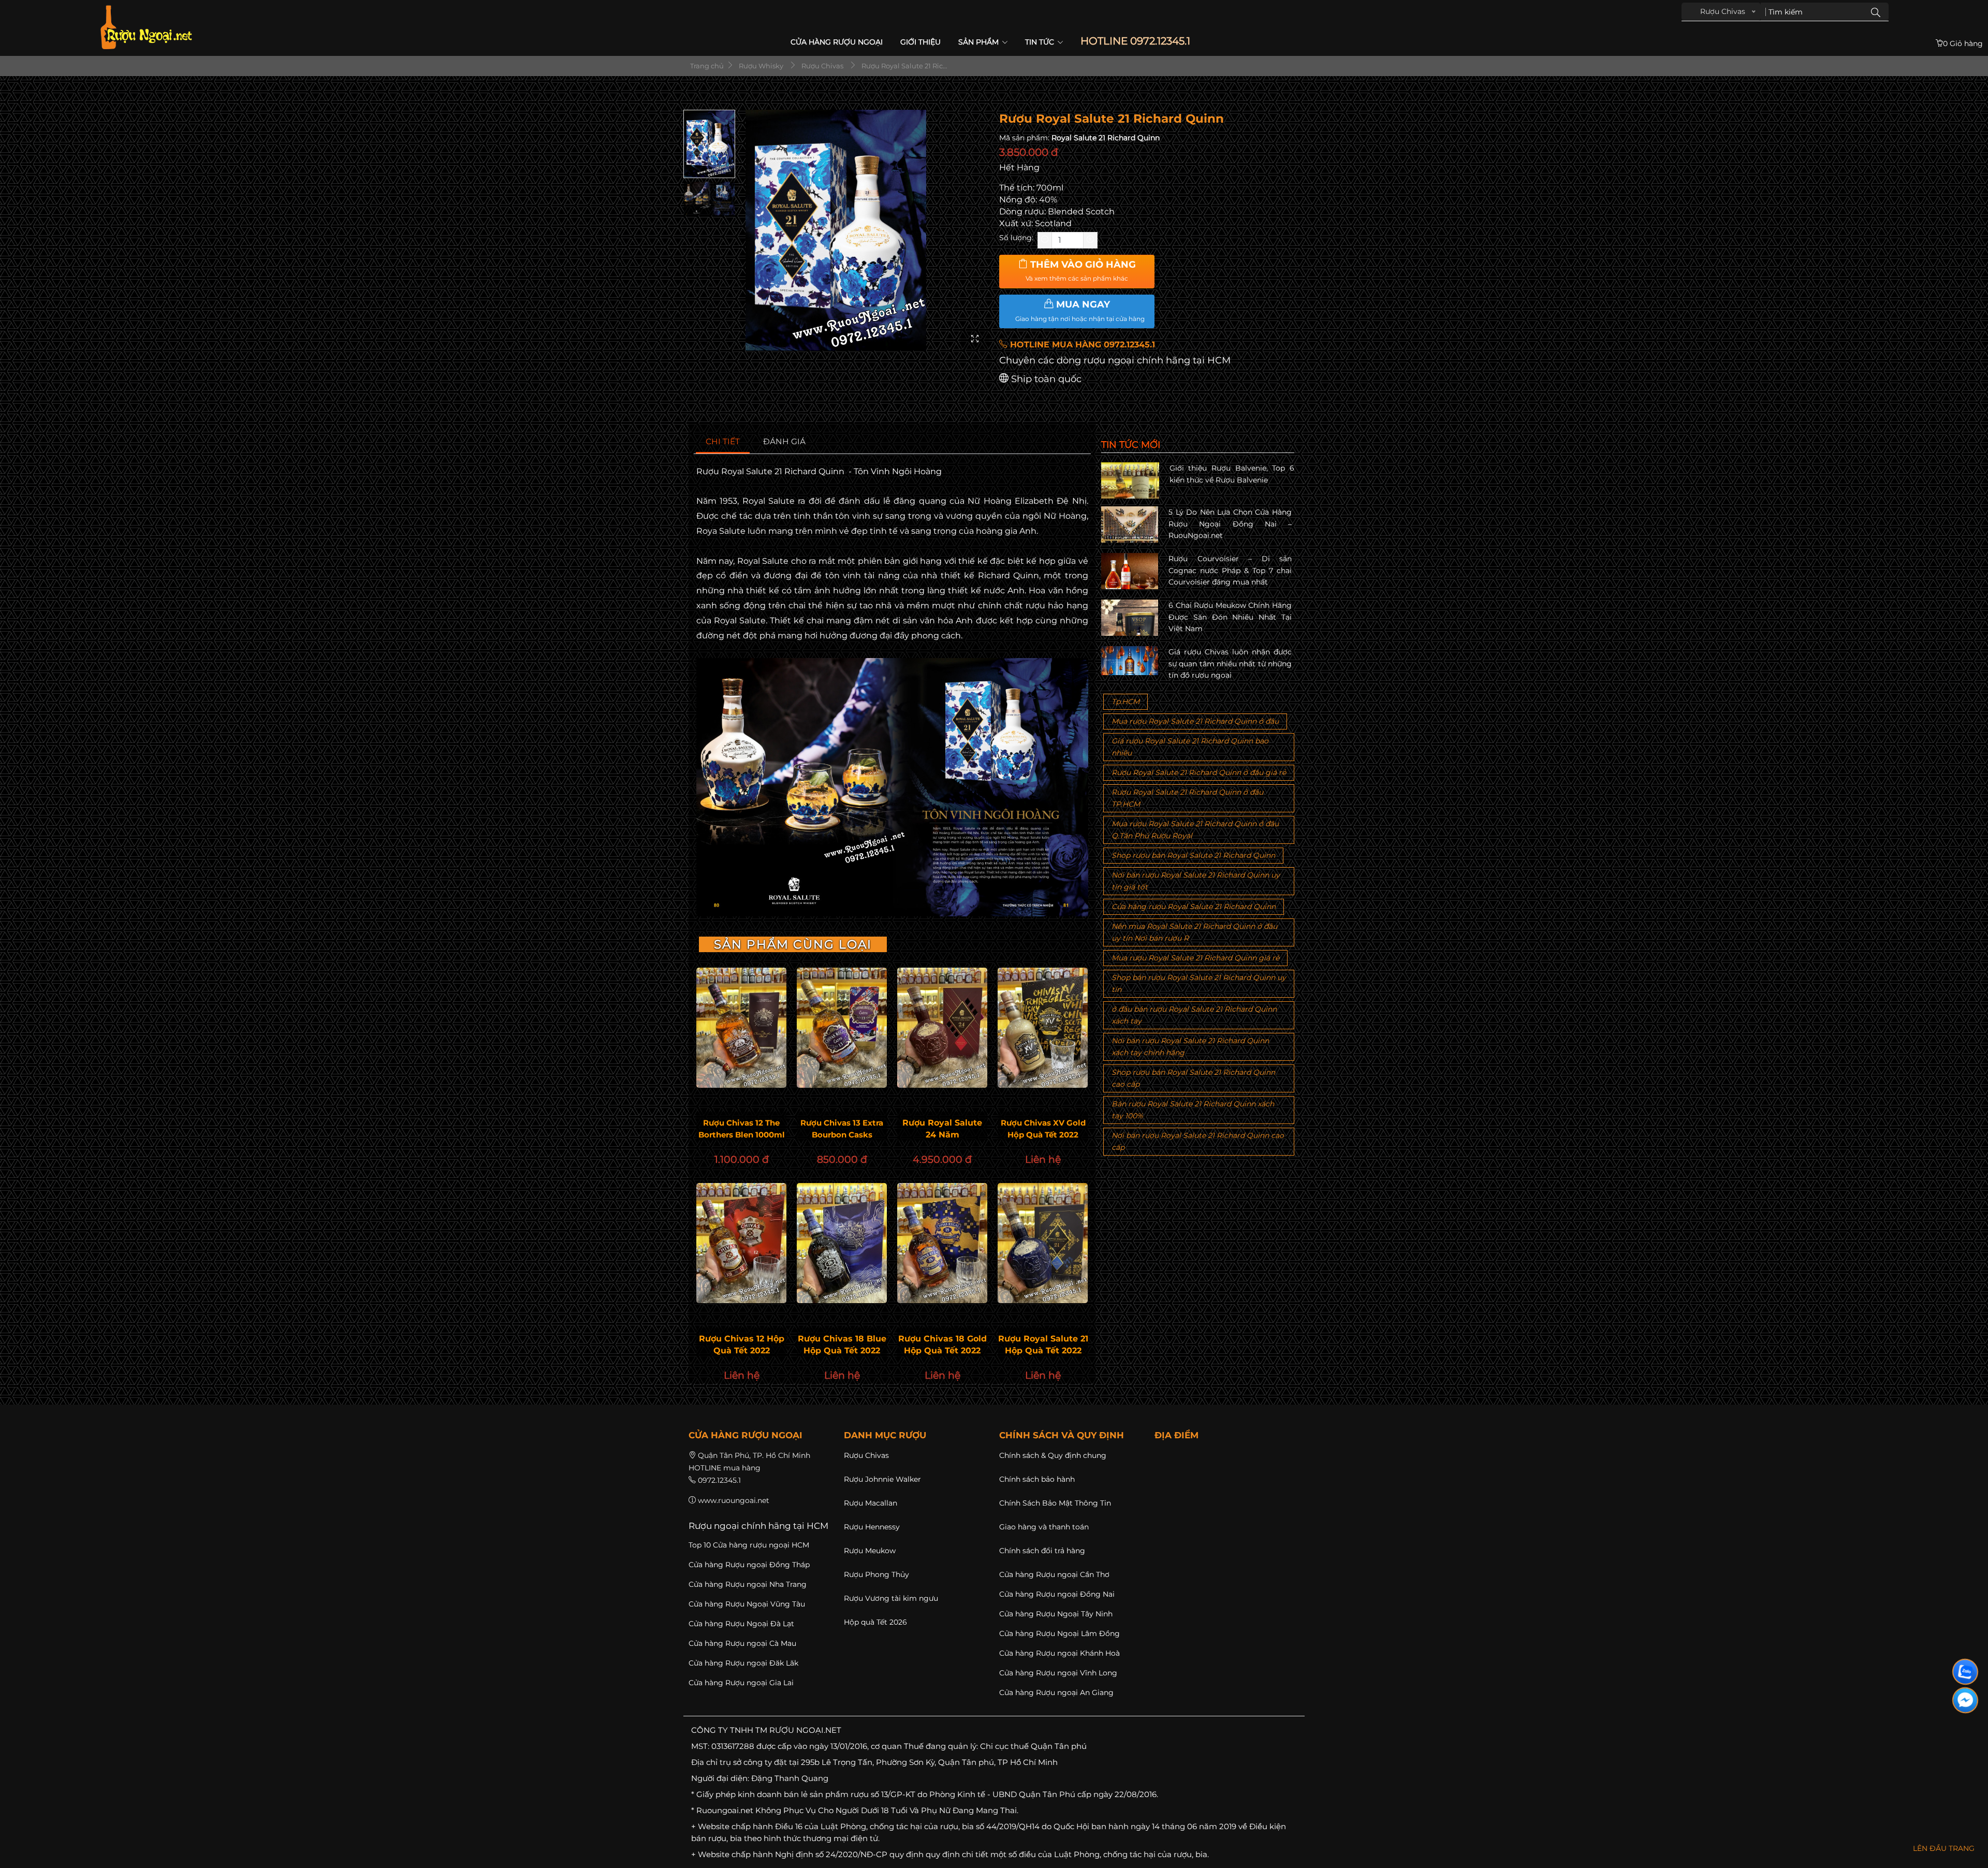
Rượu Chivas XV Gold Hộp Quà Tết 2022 (1043, 1129)
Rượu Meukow (870, 1551)
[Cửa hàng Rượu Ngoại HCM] (146, 27)
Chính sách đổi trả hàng (1042, 1551)
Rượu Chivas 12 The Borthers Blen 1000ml (742, 1129)
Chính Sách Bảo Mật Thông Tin (1055, 1503)
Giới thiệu (920, 42)
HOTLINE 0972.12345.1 (1135, 41)
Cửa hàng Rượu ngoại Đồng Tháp (749, 1565)
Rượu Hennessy (872, 1527)
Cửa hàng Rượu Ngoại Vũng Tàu (747, 1604)
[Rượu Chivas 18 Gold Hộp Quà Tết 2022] (942, 1243)
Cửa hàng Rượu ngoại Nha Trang (748, 1584)
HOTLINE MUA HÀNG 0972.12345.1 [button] (1081, 345)
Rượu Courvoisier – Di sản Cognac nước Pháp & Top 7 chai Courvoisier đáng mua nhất (1230, 570)
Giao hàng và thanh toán (1044, 1527)
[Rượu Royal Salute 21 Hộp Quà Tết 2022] (1043, 1243)
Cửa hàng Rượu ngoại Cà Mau (742, 1643)
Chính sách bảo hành (1037, 1479)
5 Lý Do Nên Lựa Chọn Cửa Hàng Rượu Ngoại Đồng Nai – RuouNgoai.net (1230, 524)
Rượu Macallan (871, 1503)
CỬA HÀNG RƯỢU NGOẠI (837, 42)
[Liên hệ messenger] (1965, 1700)
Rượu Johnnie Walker (882, 1479)
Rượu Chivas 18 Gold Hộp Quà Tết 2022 (942, 1345)
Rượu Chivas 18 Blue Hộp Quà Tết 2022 (842, 1345)
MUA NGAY (1080, 311)
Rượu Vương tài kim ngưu (891, 1598)
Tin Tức (1041, 42)
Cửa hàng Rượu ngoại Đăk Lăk (743, 1663)
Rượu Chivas (866, 1455)
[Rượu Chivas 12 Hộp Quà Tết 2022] (741, 1243)
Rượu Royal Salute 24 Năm (942, 1129)
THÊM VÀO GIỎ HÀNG (1081, 271)
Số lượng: (1016, 238)
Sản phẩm (980, 42)
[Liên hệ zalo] (1965, 1672)
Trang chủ (706, 66)
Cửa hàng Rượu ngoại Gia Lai (741, 1683)
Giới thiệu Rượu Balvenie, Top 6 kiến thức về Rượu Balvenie (1232, 474)
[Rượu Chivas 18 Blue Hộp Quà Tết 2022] (842, 1243)
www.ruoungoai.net (734, 1500)
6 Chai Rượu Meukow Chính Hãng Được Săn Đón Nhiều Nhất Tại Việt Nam (1230, 617)
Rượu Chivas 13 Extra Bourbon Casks (842, 1129)
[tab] (723, 442)
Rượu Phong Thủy (876, 1574)
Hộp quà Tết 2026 (875, 1622)
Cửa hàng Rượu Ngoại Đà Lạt (741, 1624)
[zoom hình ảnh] (975, 339)
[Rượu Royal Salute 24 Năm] (942, 1028)
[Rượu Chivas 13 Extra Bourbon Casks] (842, 1028)
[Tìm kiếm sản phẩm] (1876, 12)
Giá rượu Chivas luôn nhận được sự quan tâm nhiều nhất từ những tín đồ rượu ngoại (1230, 663)
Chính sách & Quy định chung (1053, 1455)
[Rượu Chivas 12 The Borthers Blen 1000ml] (741, 1028)
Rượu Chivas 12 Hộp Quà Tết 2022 (742, 1345)
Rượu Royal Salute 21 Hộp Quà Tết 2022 (1043, 1345)
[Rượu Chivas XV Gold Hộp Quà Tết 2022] (1043, 1028)
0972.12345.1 (719, 1480)
